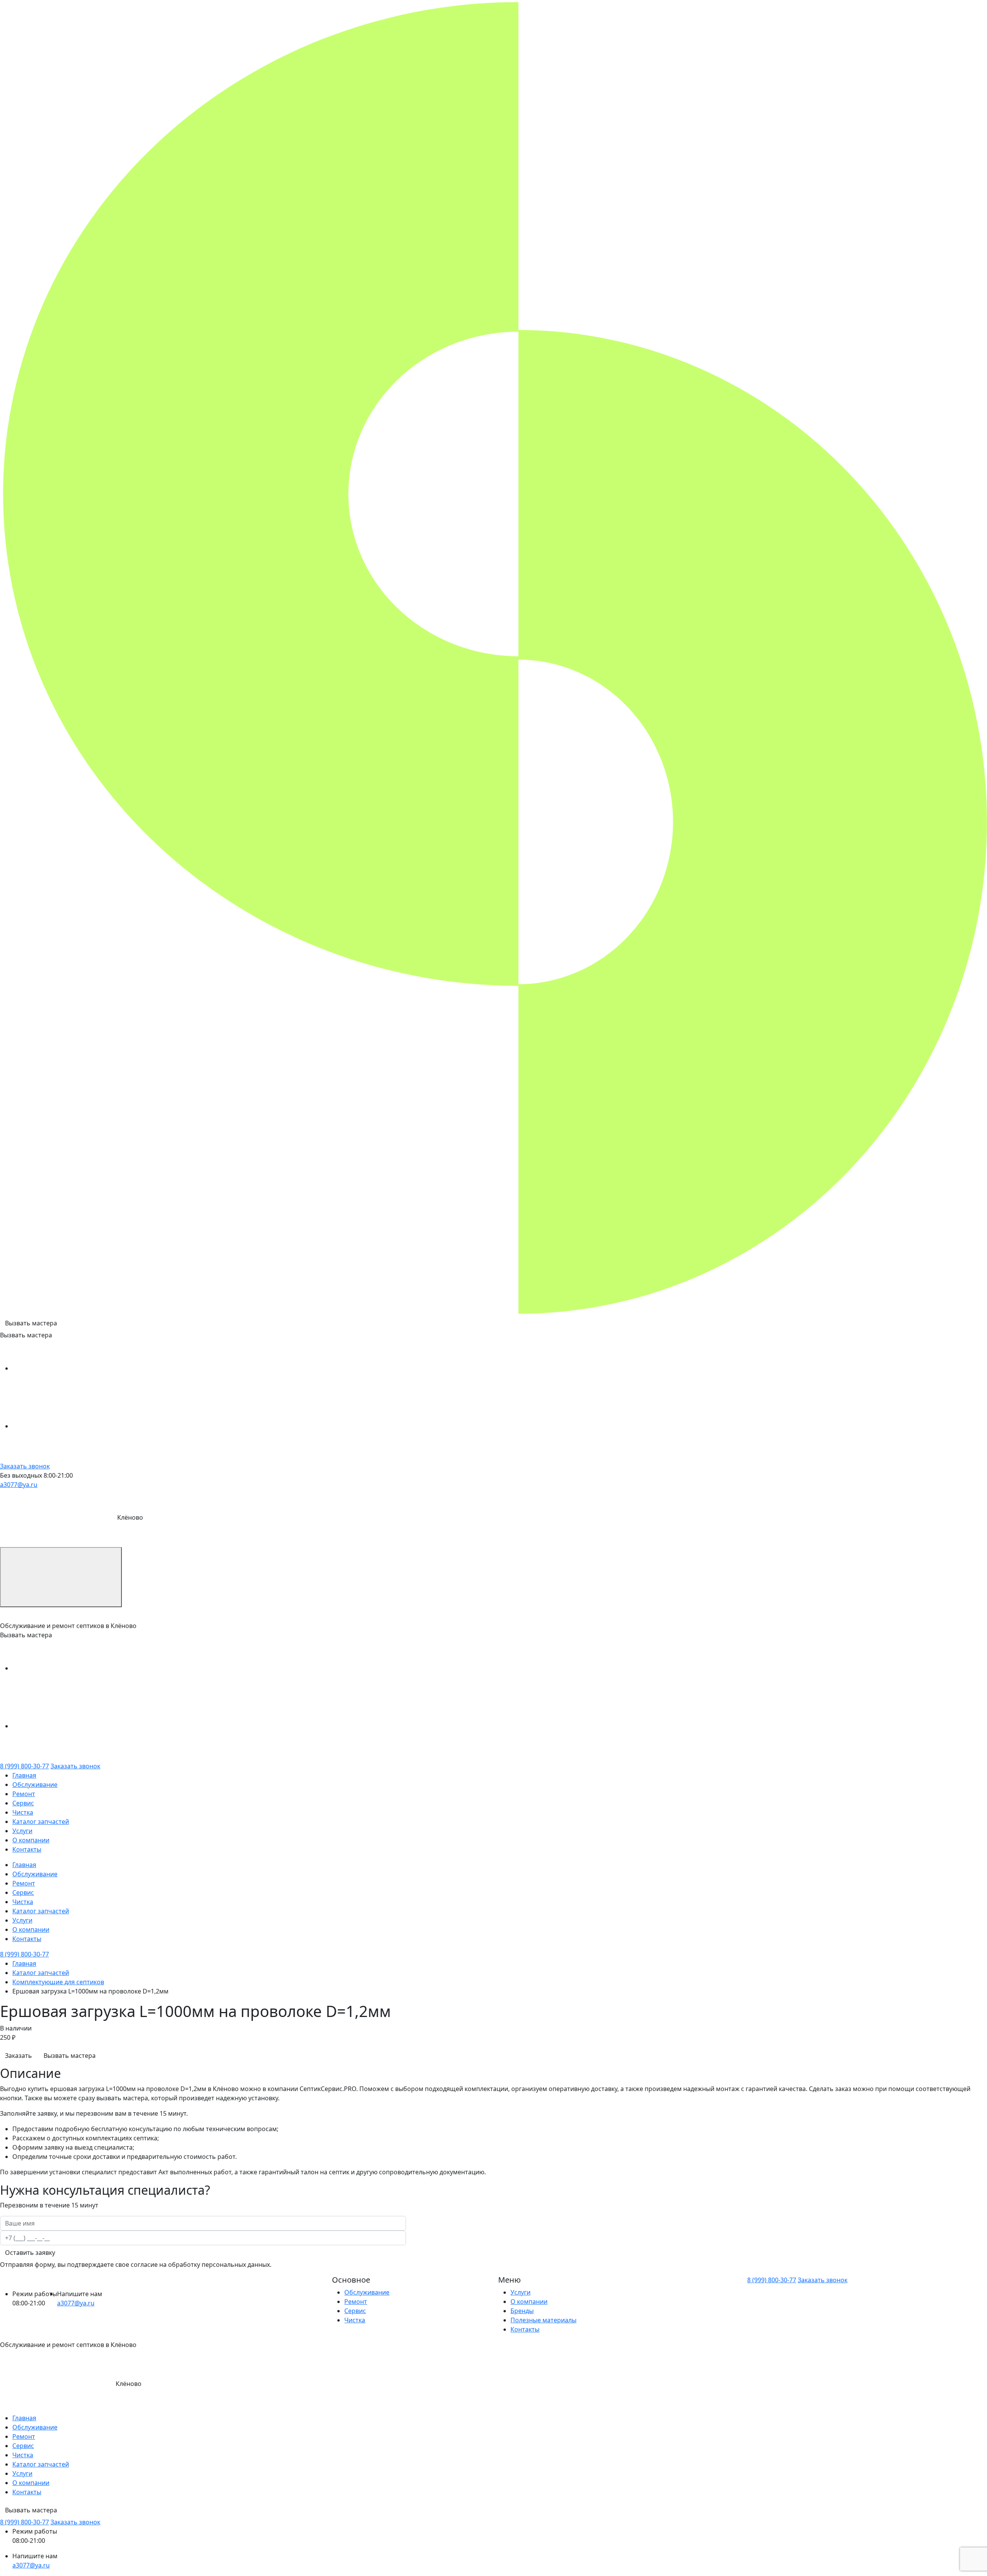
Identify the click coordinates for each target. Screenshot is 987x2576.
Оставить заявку (30, 2253)
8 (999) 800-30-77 (24, 1766)
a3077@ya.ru (19, 1485)
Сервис (23, 1803)
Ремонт (24, 1794)
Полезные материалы (543, 2320)
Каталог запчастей (41, 1822)
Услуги (22, 1831)
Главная (24, 1775)
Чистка (23, 1812)
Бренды (522, 2311)
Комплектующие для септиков (58, 1982)
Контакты (27, 1849)
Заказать (19, 2056)
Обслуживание (35, 1785)
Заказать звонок (25, 1466)
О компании (31, 1840)
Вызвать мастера (31, 1323)
